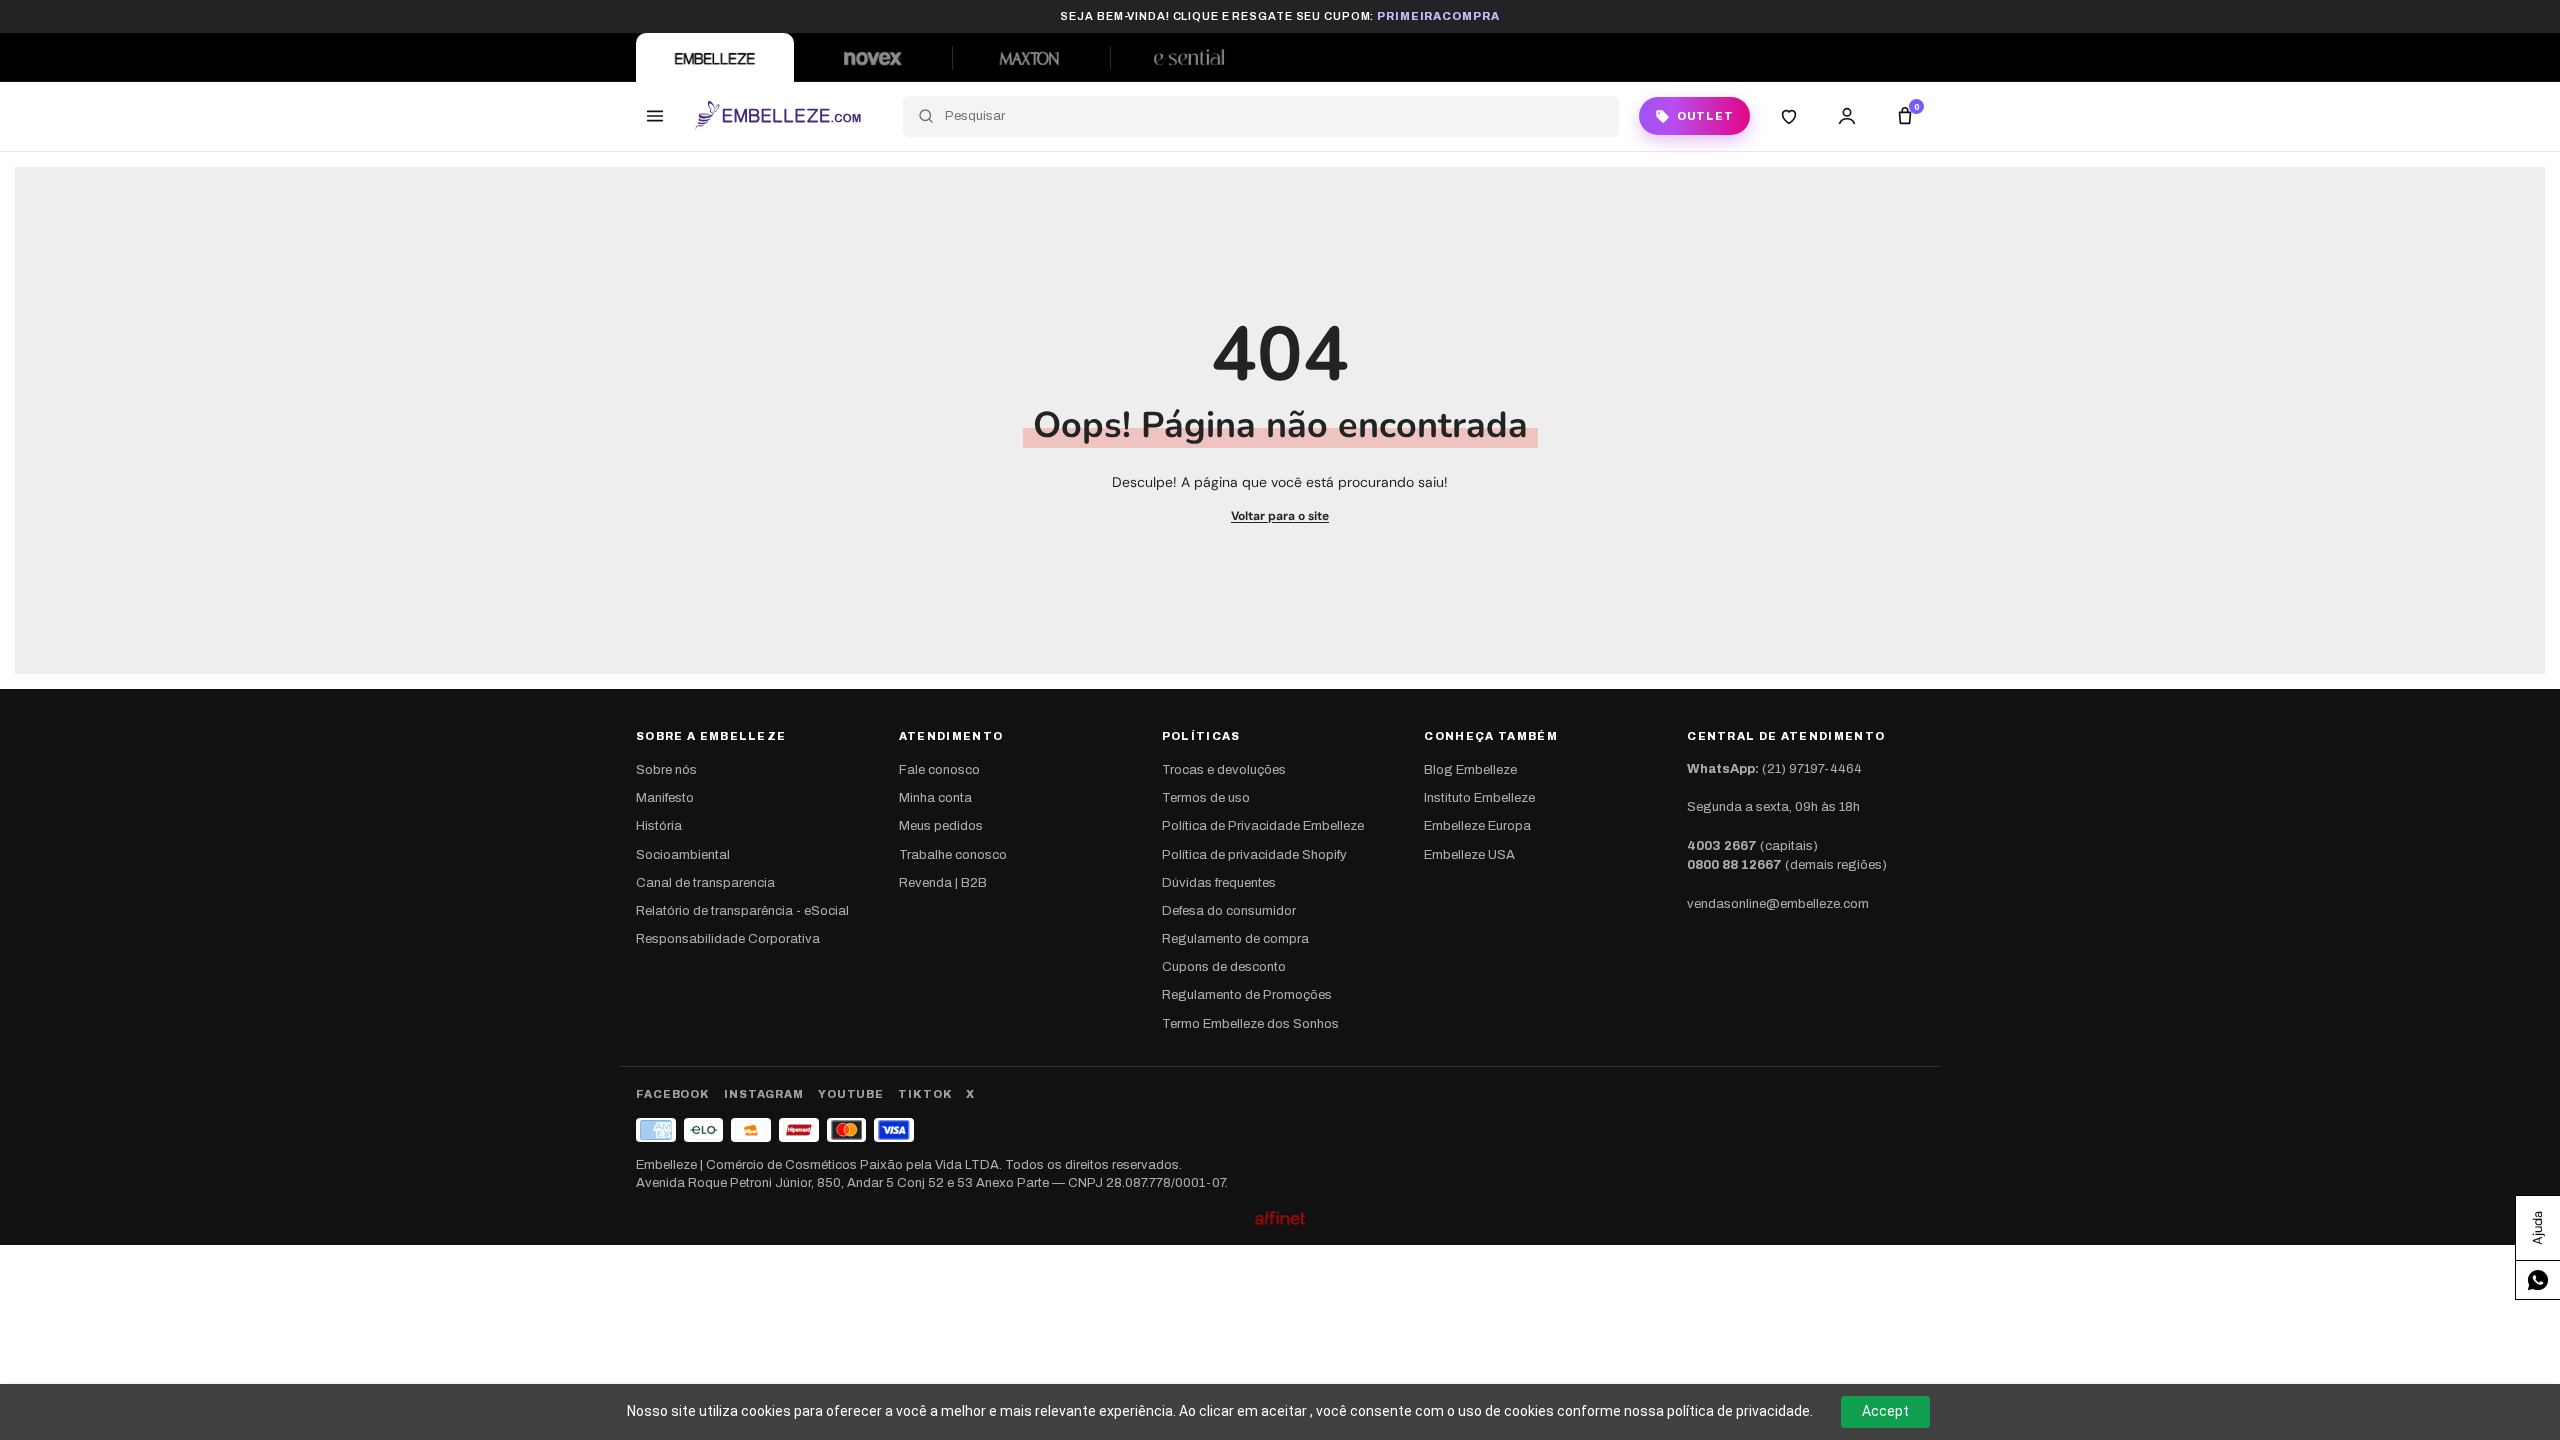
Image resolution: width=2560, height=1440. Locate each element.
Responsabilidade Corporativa (728, 939)
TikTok (925, 1094)
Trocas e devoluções (1224, 770)
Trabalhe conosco (953, 855)
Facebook (673, 1094)
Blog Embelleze (1470, 770)
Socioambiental (683, 855)
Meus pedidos (941, 826)
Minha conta (935, 798)
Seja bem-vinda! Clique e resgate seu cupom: (1279, 16)
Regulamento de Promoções (1247, 995)
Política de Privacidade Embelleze (1263, 826)
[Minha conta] (1847, 116)
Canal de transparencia (705, 883)
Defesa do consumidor (1229, 911)
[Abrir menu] (655, 116)
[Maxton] (1031, 57)
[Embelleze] (715, 57)
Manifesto (665, 798)
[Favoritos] (1789, 116)
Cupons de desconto (1224, 967)
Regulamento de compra (1235, 939)
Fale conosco (939, 770)
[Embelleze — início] (777, 116)
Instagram (764, 1094)
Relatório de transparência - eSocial (742, 911)
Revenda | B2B (943, 883)
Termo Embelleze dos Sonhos (1250, 1024)
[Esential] (1189, 57)
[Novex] (873, 57)
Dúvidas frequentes (1219, 883)
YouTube (851, 1094)
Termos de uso (1206, 798)
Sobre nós (666, 770)
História (659, 826)
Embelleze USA (1469, 855)
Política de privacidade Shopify (1254, 855)
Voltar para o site (1280, 516)
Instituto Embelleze (1479, 798)
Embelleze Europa (1477, 826)
